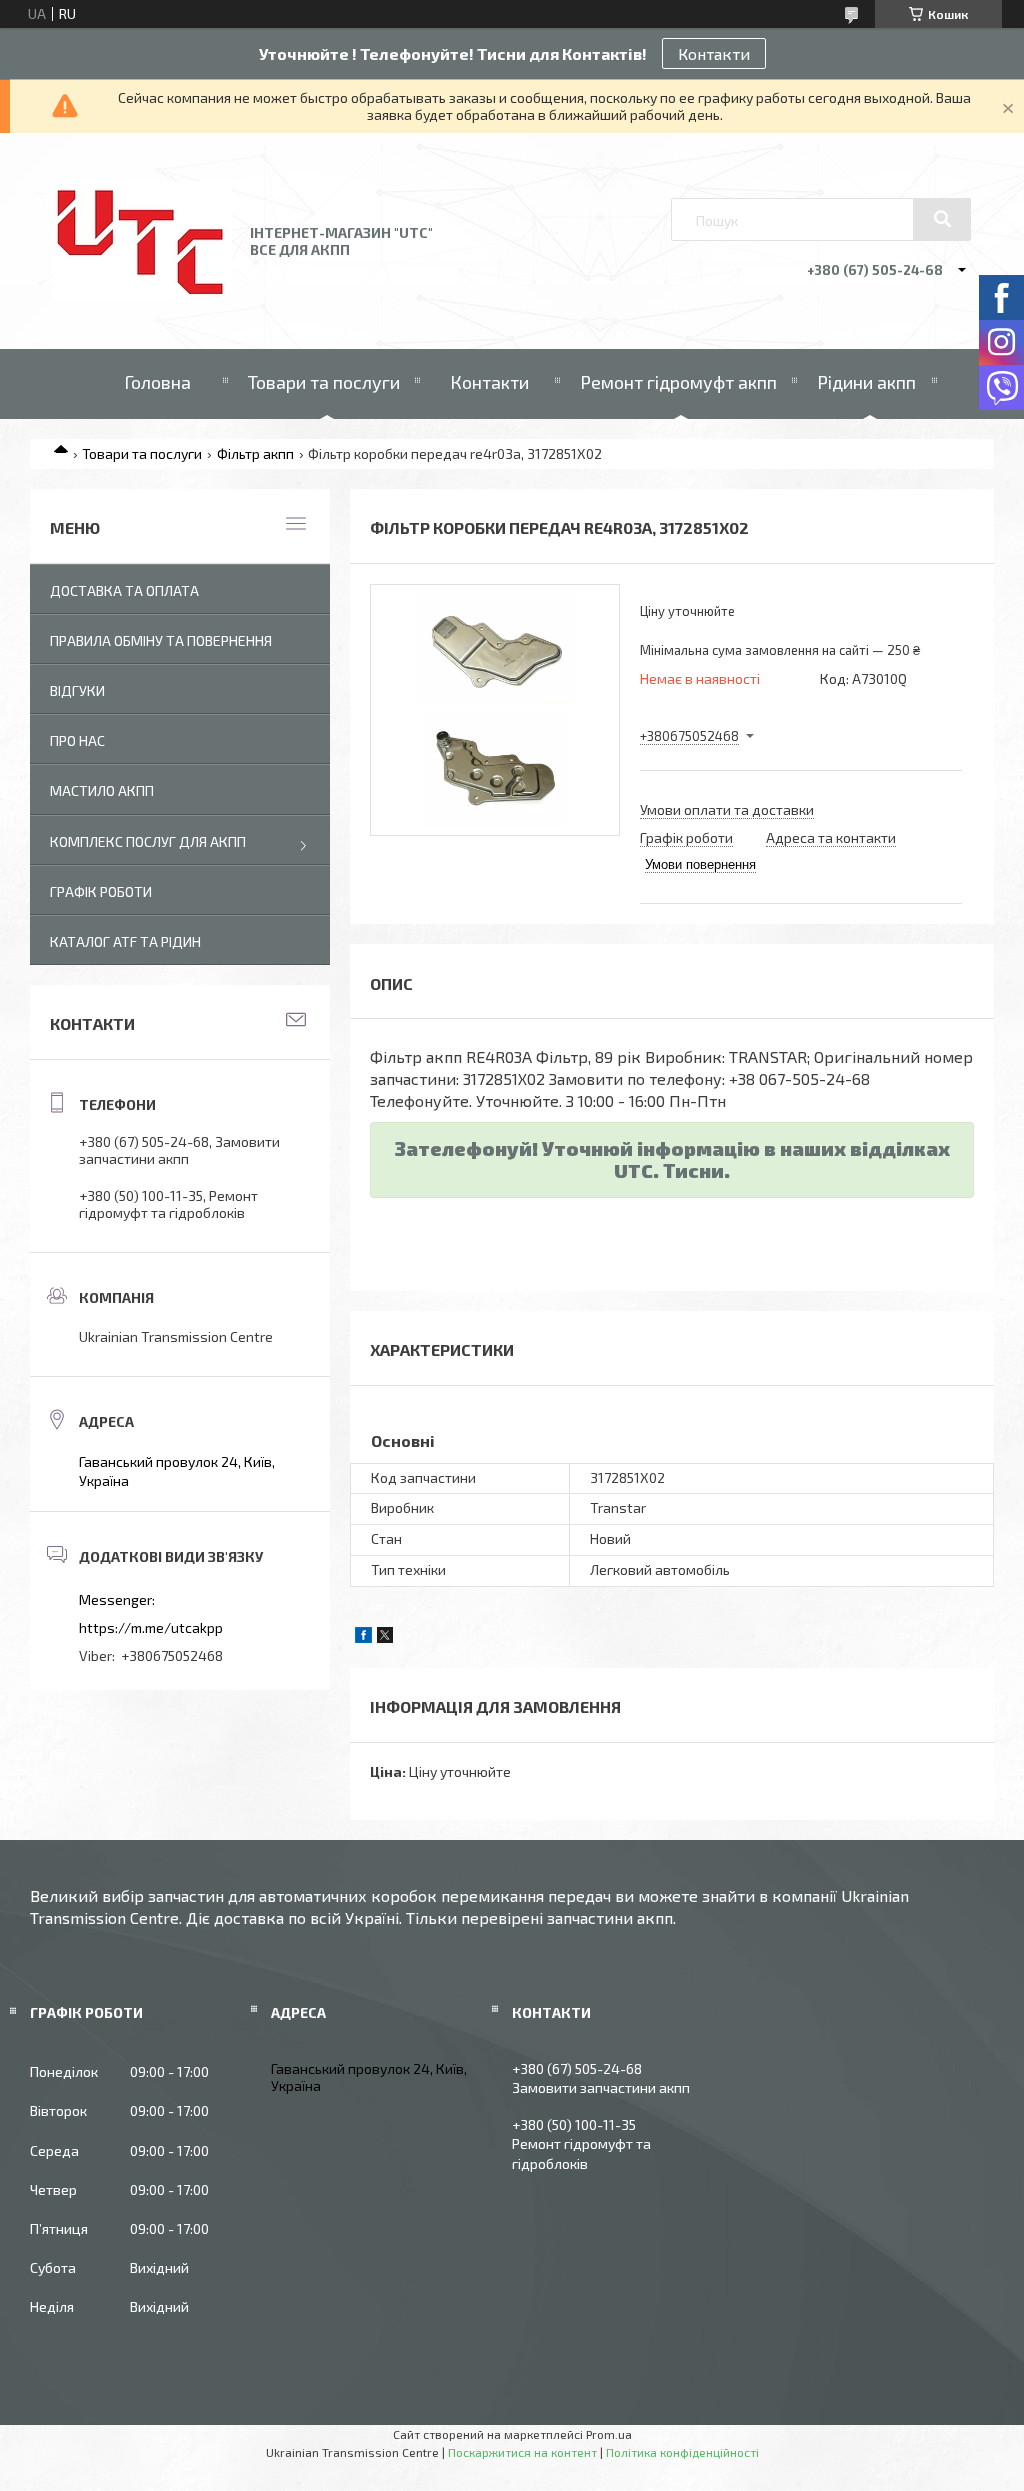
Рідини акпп (866, 382)
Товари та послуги (324, 382)
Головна (157, 382)
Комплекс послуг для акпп (148, 841)
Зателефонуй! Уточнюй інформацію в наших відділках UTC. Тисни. (672, 1159)
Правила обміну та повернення (161, 640)
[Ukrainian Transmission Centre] (142, 294)
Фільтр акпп (255, 453)
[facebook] (363, 1637)
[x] (385, 1637)
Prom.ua (609, 2434)
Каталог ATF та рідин (125, 941)
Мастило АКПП (102, 790)
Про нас (77, 740)
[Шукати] (942, 219)
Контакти (714, 53)
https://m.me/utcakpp (151, 1627)
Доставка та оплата (124, 590)
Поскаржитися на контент (522, 2452)
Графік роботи (101, 891)
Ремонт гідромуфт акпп (678, 382)
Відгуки (77, 690)
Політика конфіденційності (682, 2452)
